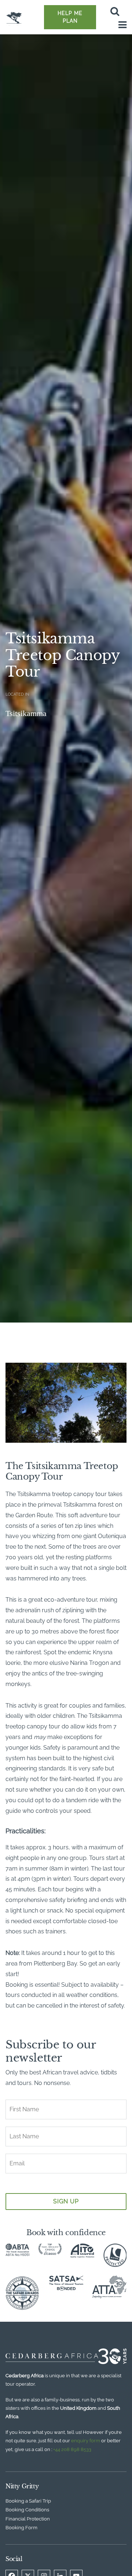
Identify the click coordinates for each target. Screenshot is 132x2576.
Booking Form (21, 2528)
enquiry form (86, 2441)
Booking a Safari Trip (28, 2501)
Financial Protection (28, 2519)
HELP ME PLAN (70, 17)
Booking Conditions (27, 2510)
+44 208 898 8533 (72, 2449)
